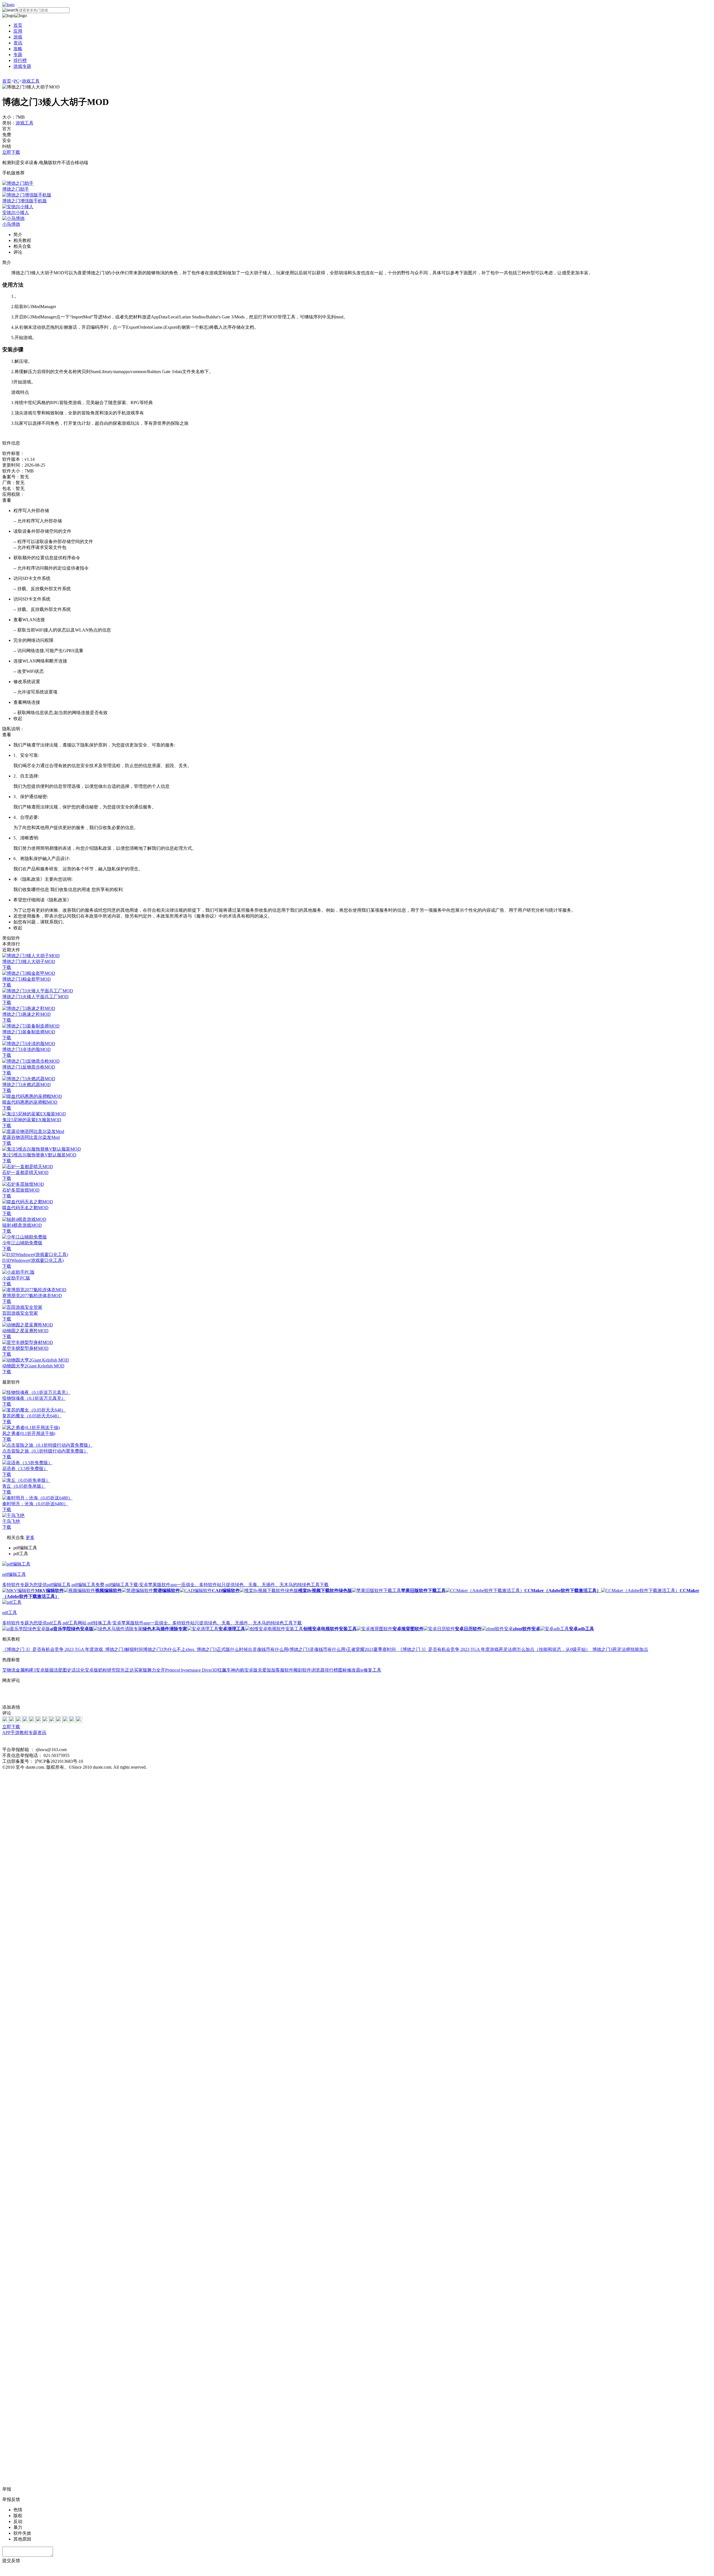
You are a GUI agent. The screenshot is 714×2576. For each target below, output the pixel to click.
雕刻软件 (302, 1670)
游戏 (18, 37)
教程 (24, 1733)
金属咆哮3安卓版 (32, 1670)
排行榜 (20, 60)
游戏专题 (22, 66)
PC (16, 81)
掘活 (54, 1670)
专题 (18, 55)
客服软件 (284, 1670)
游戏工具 (31, 81)
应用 (18, 31)
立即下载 (11, 152)
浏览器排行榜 (325, 1670)
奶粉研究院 (109, 1670)
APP (6, 1733)
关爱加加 (267, 1670)
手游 (15, 1733)
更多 (30, 1537)
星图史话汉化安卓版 (78, 1670)
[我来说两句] (357, 1694)
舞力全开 (156, 1670)
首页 (18, 25)
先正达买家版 (134, 1670)
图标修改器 (349, 1670)
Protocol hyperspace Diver (189, 1670)
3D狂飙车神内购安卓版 (235, 1670)
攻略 (18, 49)
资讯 (18, 43)
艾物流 (9, 1670)
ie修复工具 (371, 1670)
